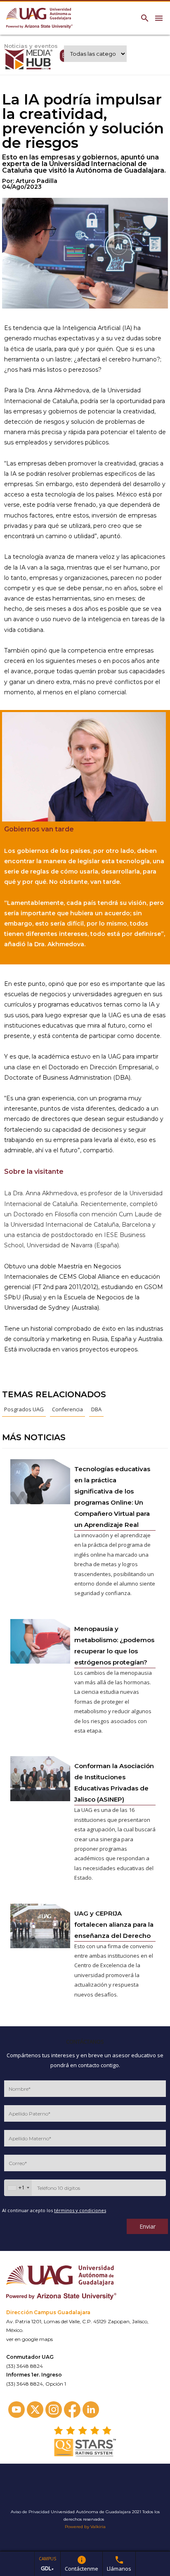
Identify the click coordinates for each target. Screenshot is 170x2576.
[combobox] (18, 2188)
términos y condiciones (80, 2210)
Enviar (148, 2226)
